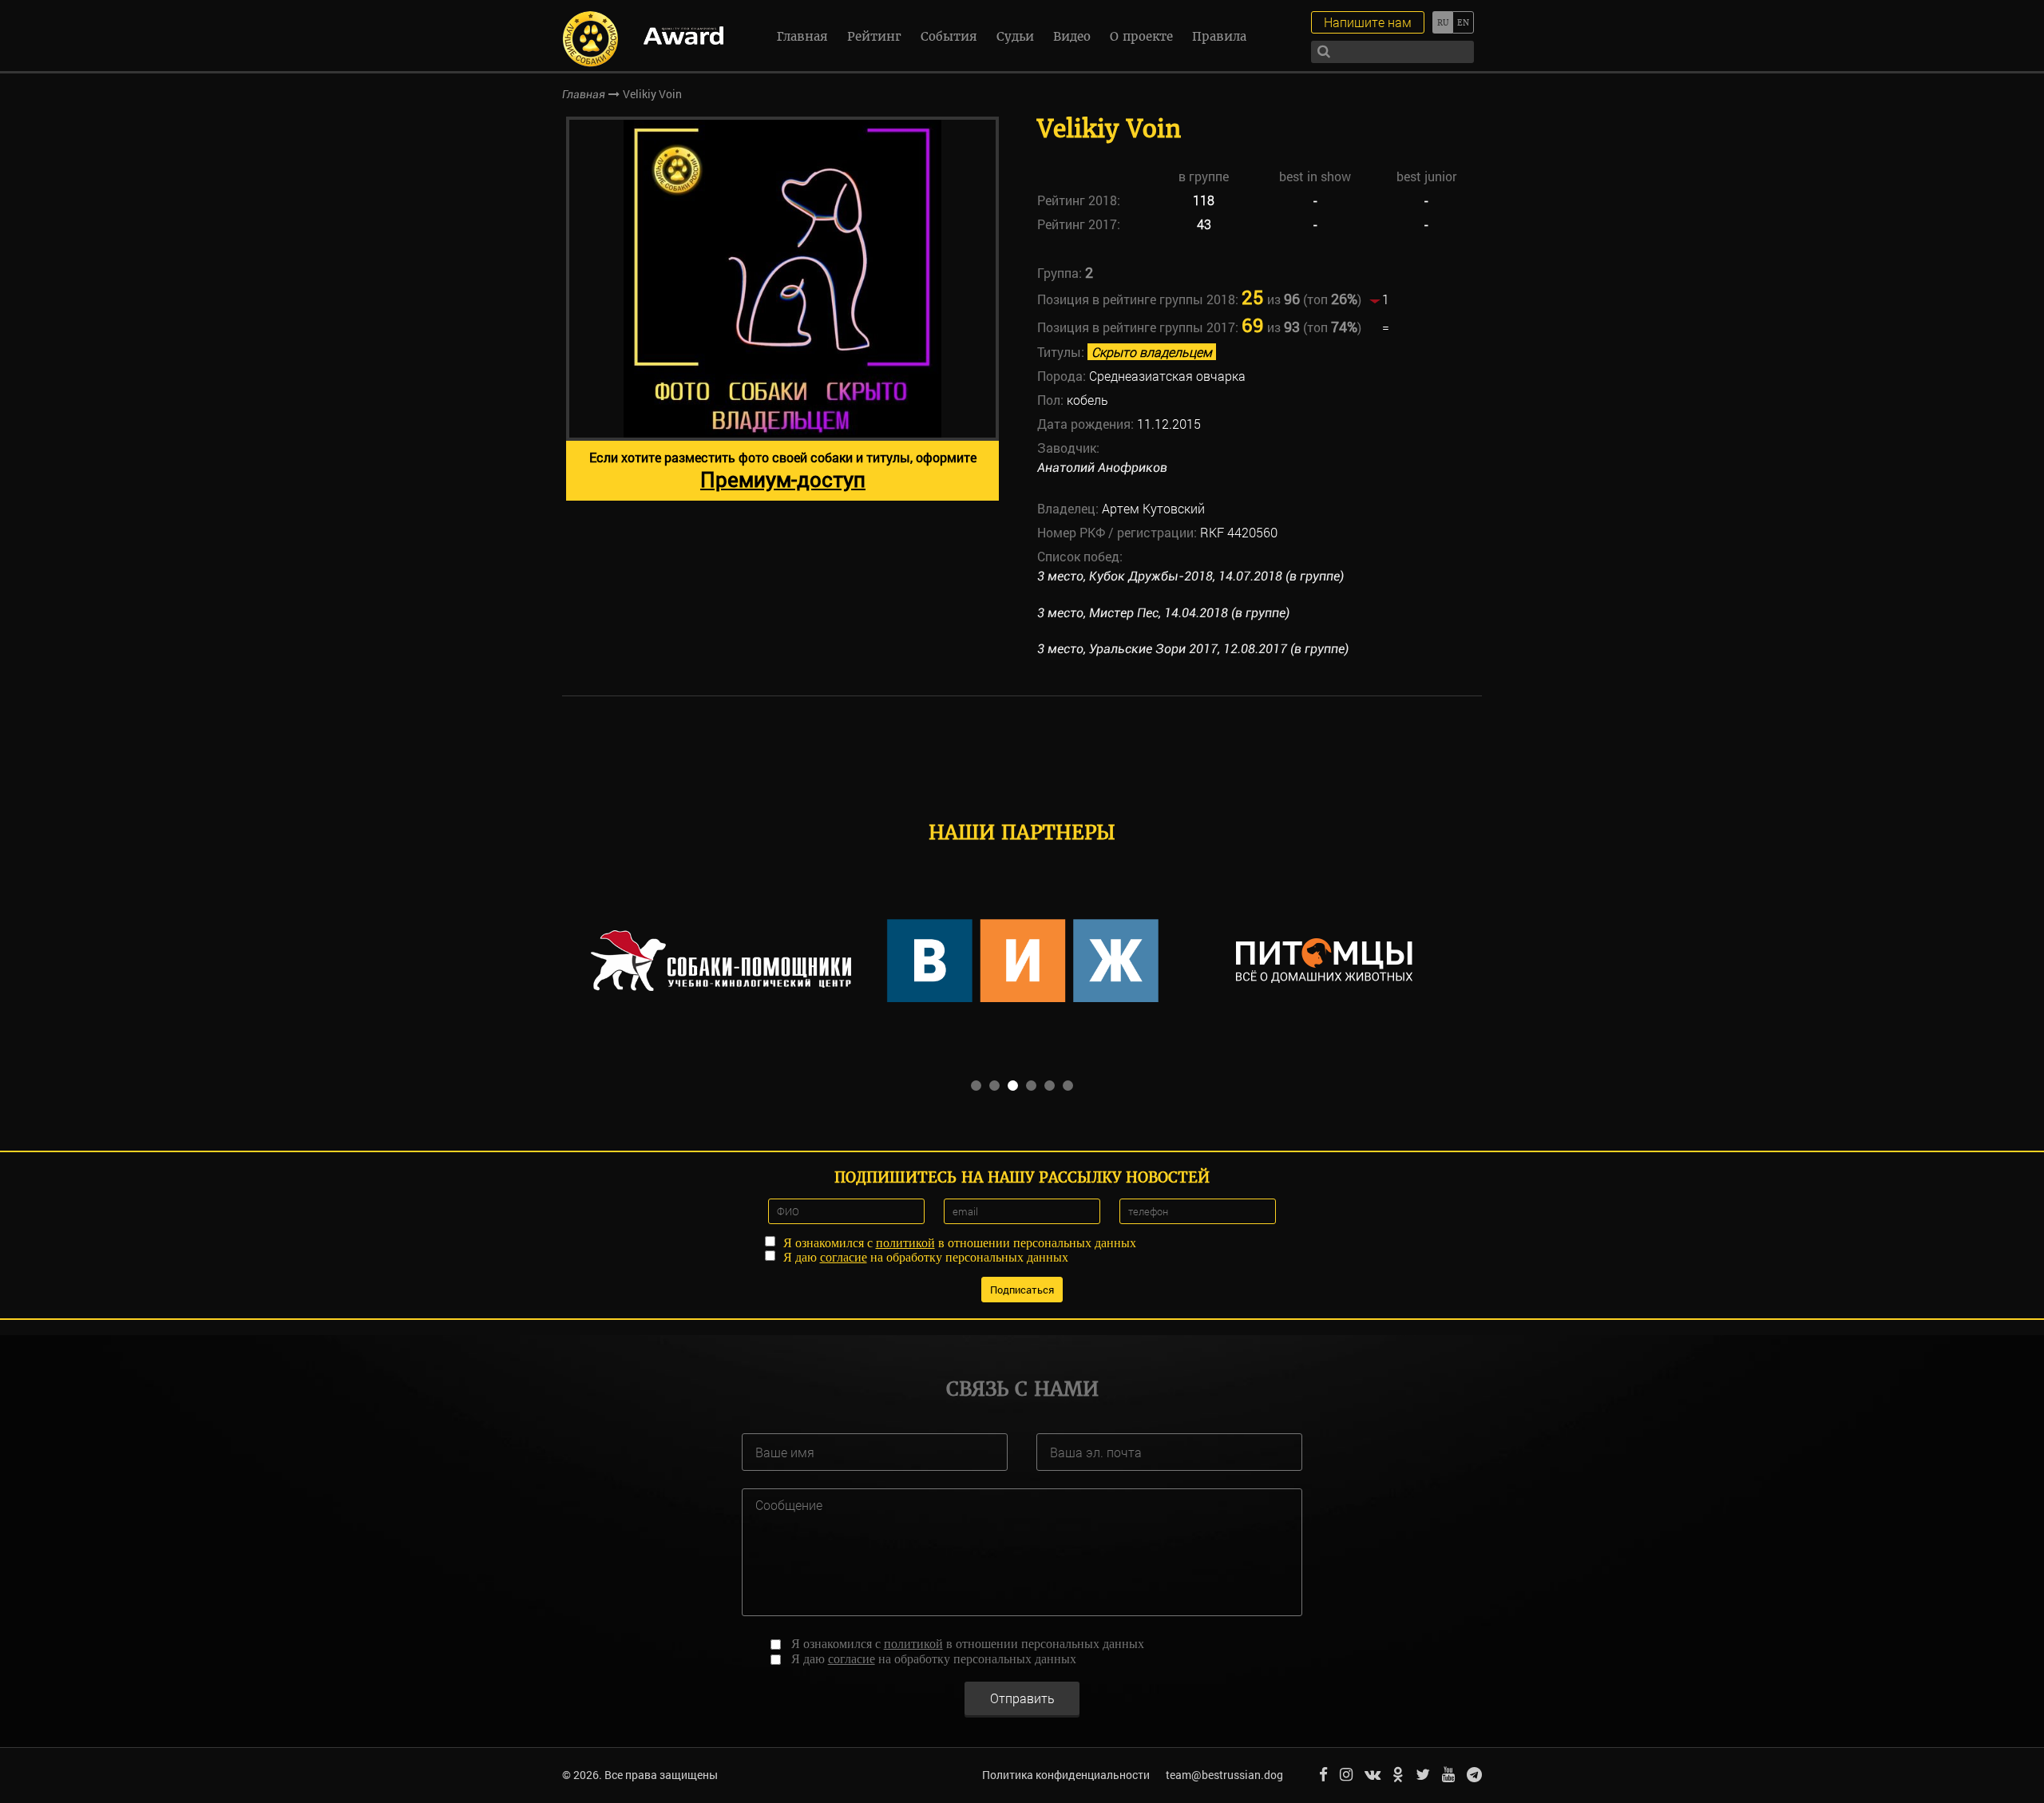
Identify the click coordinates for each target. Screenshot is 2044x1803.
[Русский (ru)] (1442, 22)
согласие (844, 1257)
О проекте (1141, 36)
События (949, 36)
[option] (782, 309)
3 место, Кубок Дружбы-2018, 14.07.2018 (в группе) (1190, 576)
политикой (905, 1243)
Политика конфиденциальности (1066, 1775)
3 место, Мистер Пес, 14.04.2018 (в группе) (1163, 613)
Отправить (1022, 1698)
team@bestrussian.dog (1224, 1775)
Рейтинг (874, 36)
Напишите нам (1368, 22)
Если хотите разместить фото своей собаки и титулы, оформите (783, 471)
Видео (1072, 36)
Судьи (1015, 36)
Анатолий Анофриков (1102, 468)
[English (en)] (1463, 22)
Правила (1219, 36)
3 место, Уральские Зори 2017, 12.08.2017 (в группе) (1193, 649)
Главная (802, 36)
